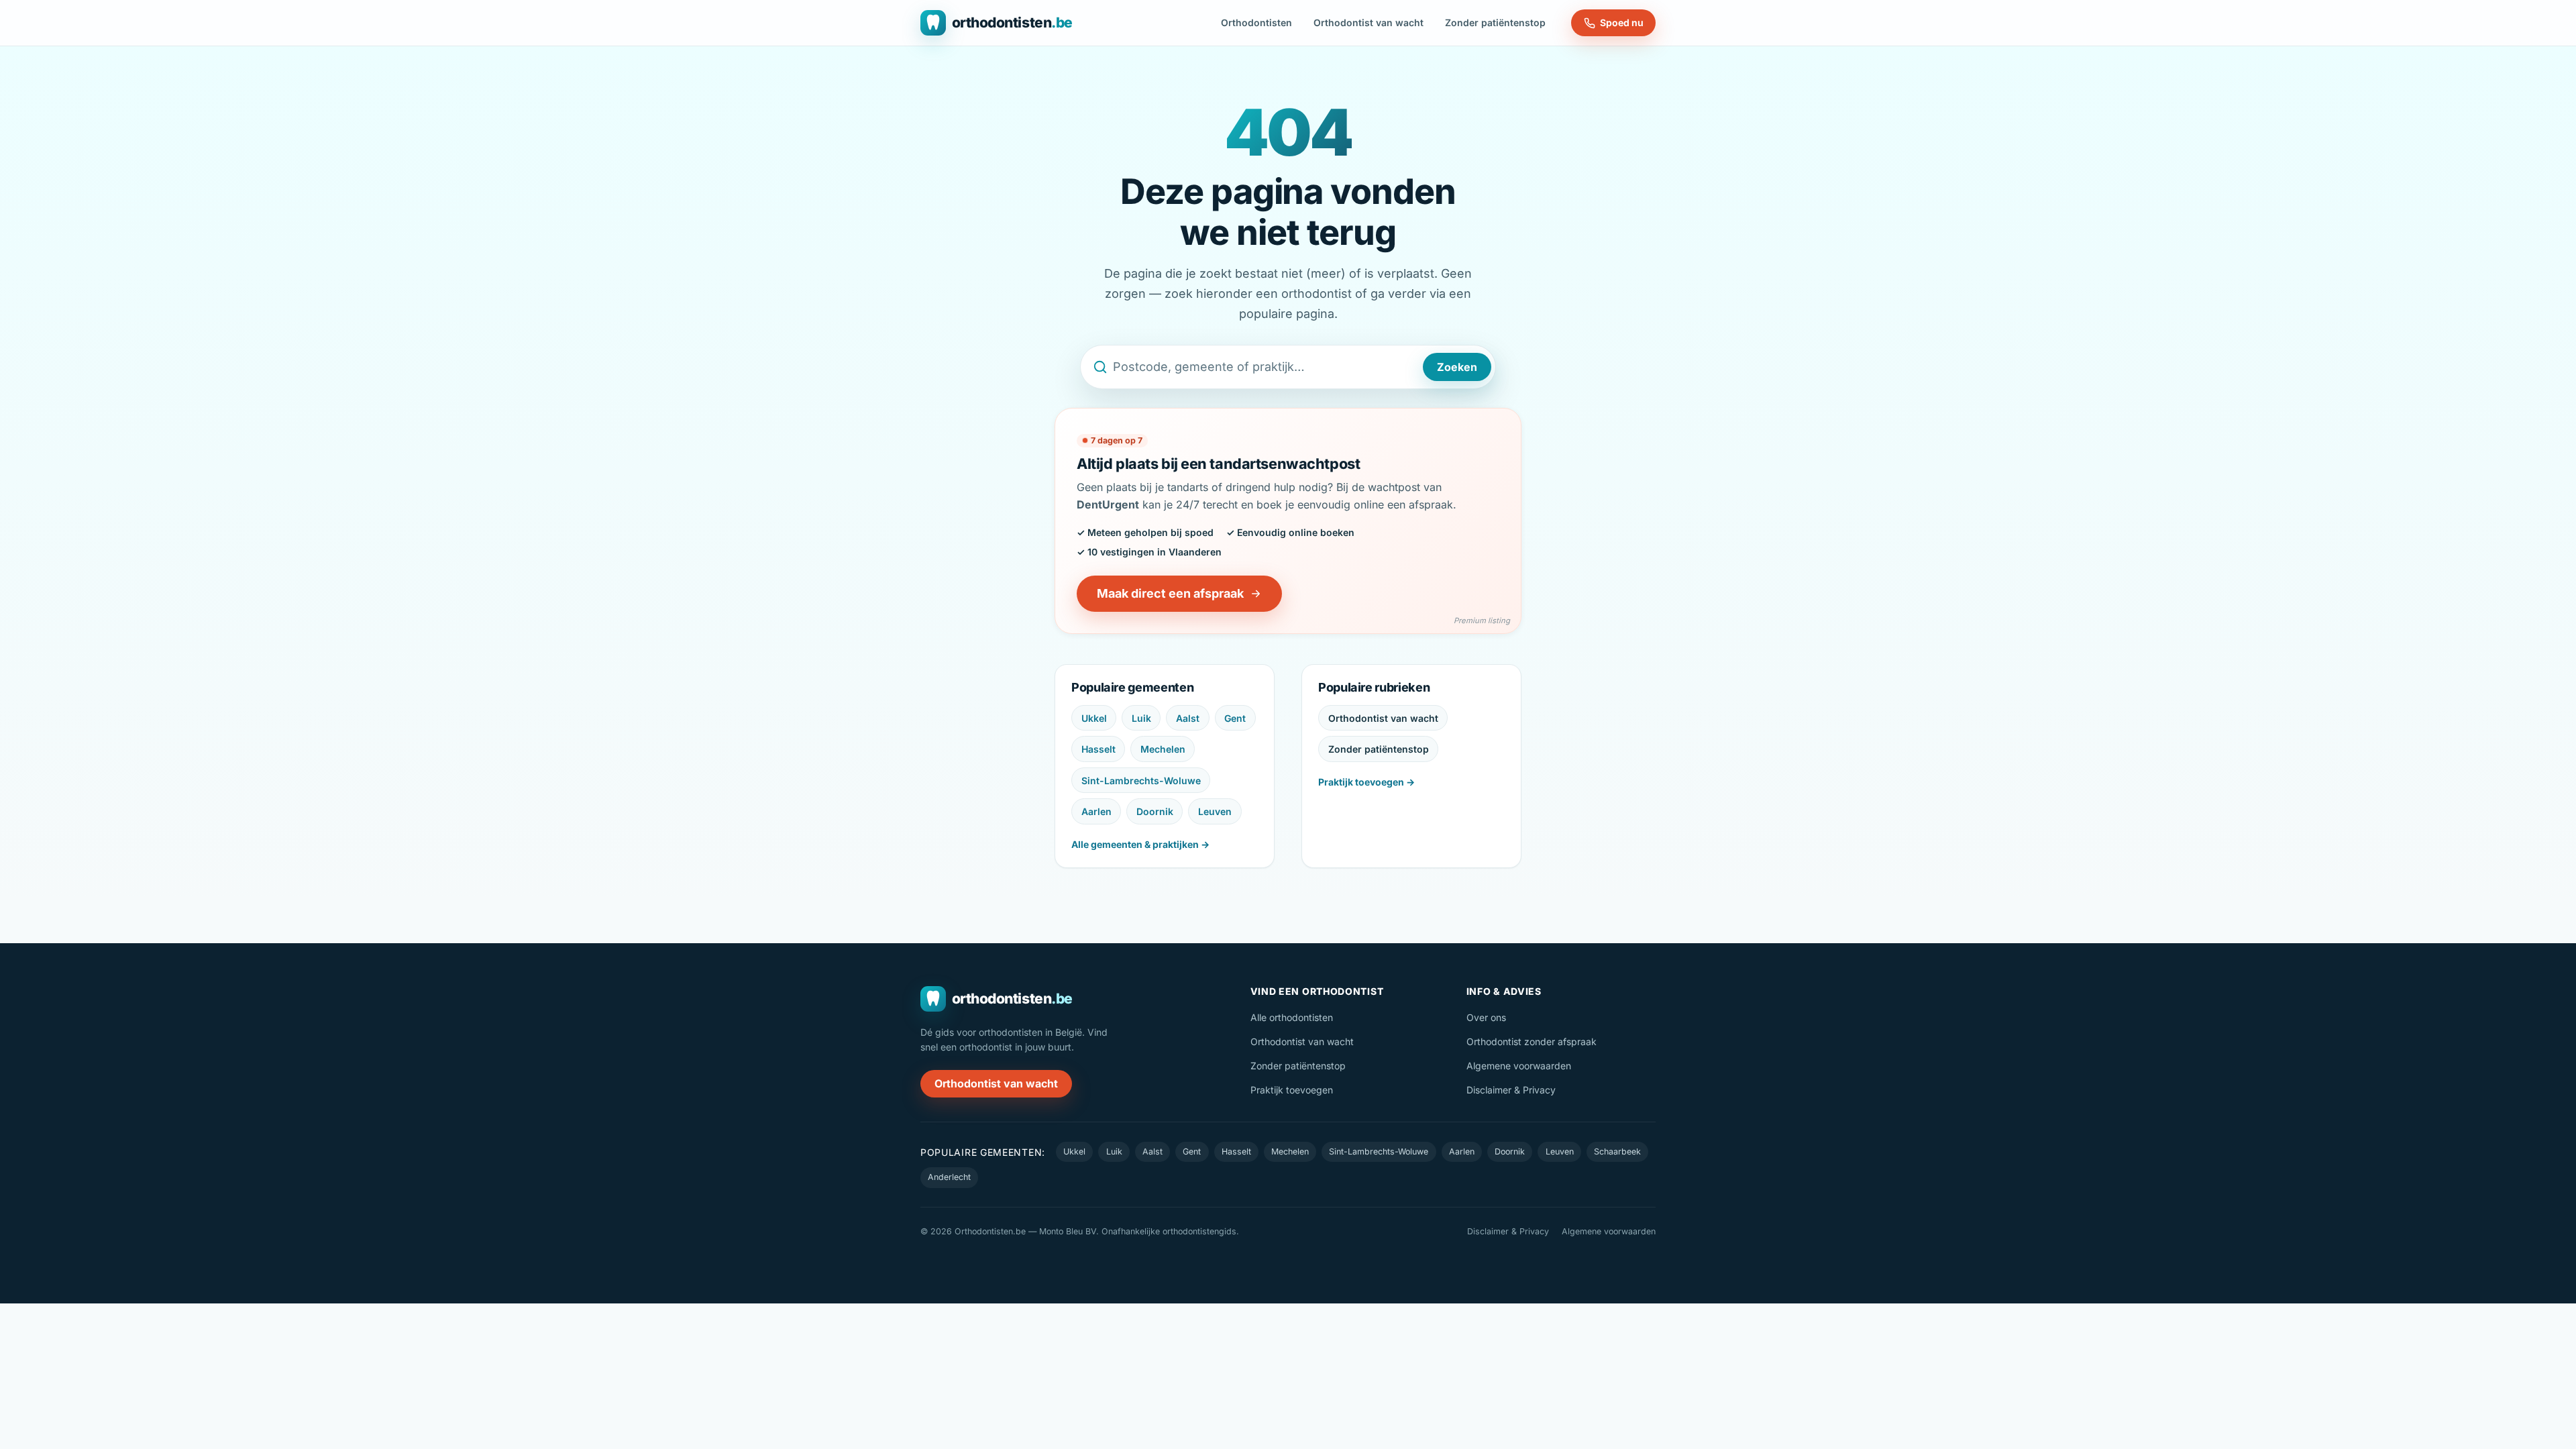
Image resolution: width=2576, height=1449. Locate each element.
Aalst (1188, 718)
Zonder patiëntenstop (1495, 22)
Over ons (1486, 1017)
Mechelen (1163, 749)
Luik (1141, 718)
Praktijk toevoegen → (1366, 782)
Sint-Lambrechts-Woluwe (1141, 781)
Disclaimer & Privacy (1511, 1090)
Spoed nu (1622, 22)
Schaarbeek (1617, 1151)
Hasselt (1098, 749)
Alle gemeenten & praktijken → (1140, 844)
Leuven (1215, 811)
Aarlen (1096, 811)
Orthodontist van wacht (1368, 22)
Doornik (1155, 811)
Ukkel (1094, 718)
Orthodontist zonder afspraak (1532, 1041)
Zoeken (1457, 367)
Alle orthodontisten (1292, 1017)
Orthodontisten (1256, 22)
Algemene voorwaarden (1519, 1066)
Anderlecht (949, 1177)
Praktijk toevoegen (1292, 1090)
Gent (1235, 718)
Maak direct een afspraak (1170, 593)
